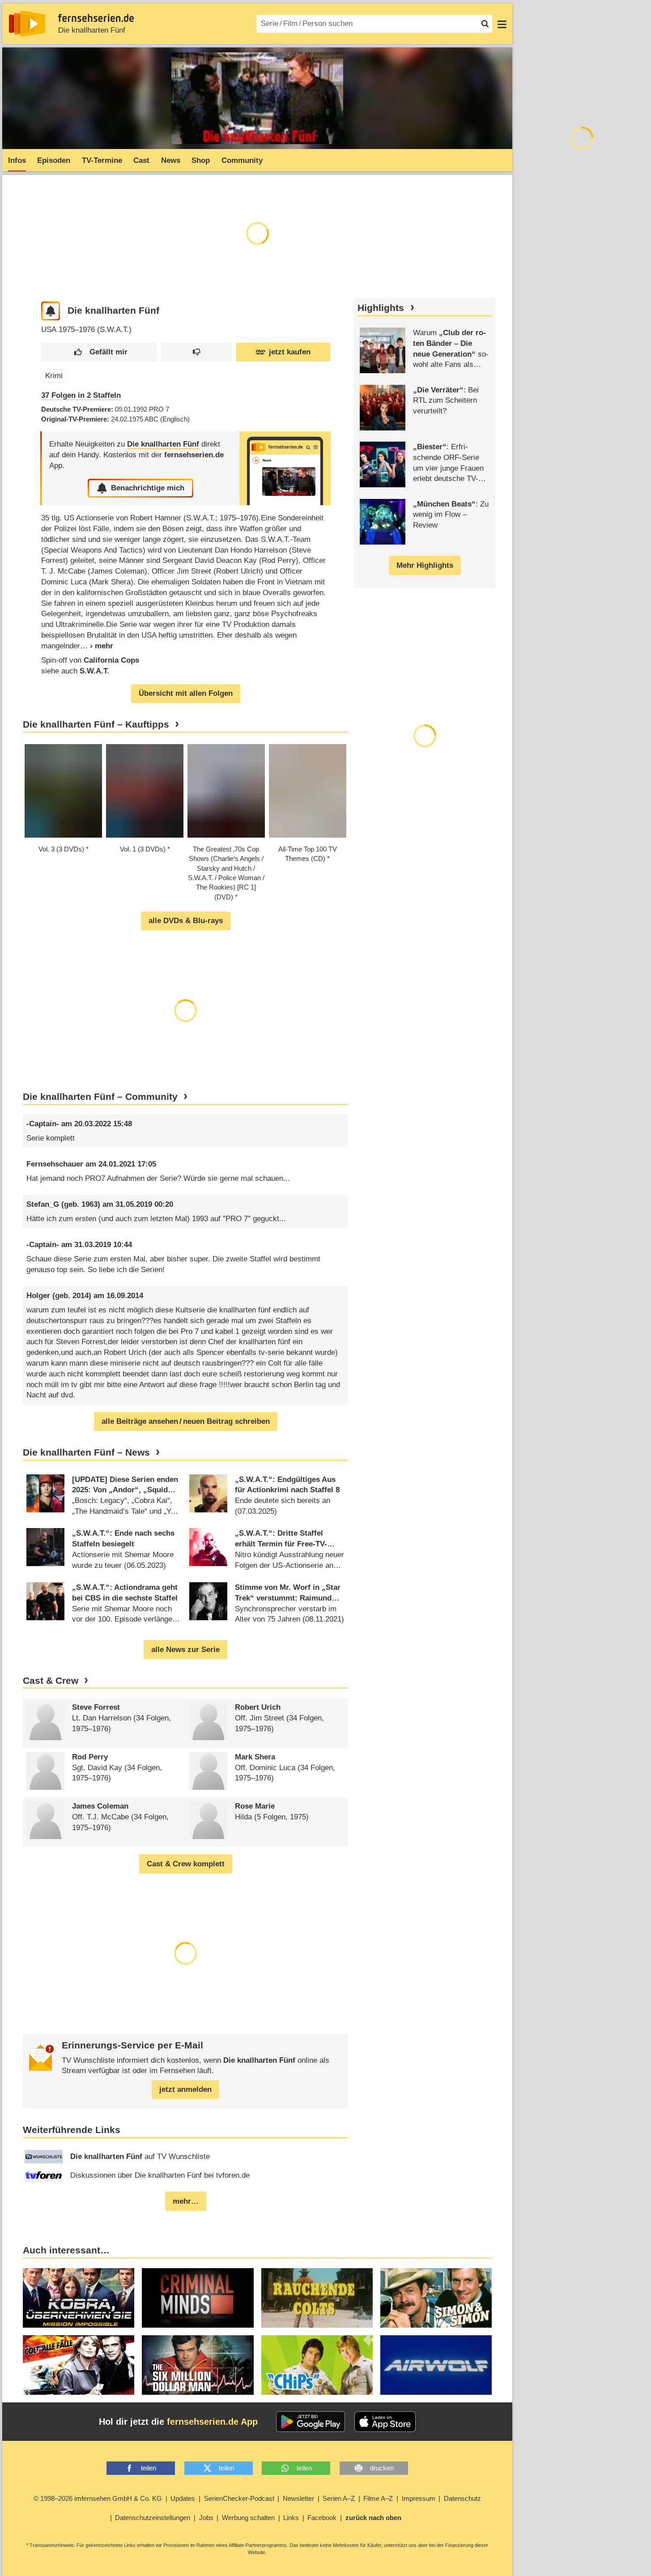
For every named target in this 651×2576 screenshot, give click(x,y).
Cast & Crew (51, 1681)
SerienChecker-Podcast (239, 2498)
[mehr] (97, 646)
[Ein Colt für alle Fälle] (79, 2365)
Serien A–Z (339, 2498)
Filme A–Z (378, 2498)
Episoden (54, 160)
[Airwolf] (436, 2365)
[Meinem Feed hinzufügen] (51, 311)
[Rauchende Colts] (317, 2298)
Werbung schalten (248, 2518)
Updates (183, 2498)
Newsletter (298, 2498)
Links (291, 2518)
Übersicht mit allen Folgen (186, 693)
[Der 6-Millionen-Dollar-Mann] (198, 2365)
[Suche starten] (485, 24)
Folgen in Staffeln (81, 395)
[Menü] (502, 24)
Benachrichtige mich (148, 488)
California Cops (111, 660)
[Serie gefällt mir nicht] (197, 352)
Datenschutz (462, 2498)
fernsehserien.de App (212, 2422)
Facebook (322, 2518)
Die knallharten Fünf (92, 30)
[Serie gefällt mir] (99, 352)
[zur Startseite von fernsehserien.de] (27, 24)
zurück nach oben (373, 2518)
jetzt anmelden (185, 2089)
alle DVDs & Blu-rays (186, 921)
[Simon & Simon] (436, 2298)
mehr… (186, 2201)
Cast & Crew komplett (186, 1864)
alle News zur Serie (185, 1650)
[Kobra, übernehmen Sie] (79, 2298)
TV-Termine (102, 160)
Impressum (419, 2498)
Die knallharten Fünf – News (86, 1452)
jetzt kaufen (290, 352)
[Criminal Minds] (198, 2298)
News (171, 160)
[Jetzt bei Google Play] (311, 2422)
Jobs (206, 2518)
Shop (201, 160)
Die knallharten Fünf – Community (100, 1097)
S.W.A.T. (94, 671)
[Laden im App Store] (385, 2422)
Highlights (381, 308)
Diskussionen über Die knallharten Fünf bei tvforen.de (160, 2175)
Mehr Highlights (425, 565)
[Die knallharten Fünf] (285, 468)
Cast (141, 160)
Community (242, 160)
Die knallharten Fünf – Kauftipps (96, 724)
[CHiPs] (317, 2365)
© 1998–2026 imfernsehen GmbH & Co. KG (98, 2498)
